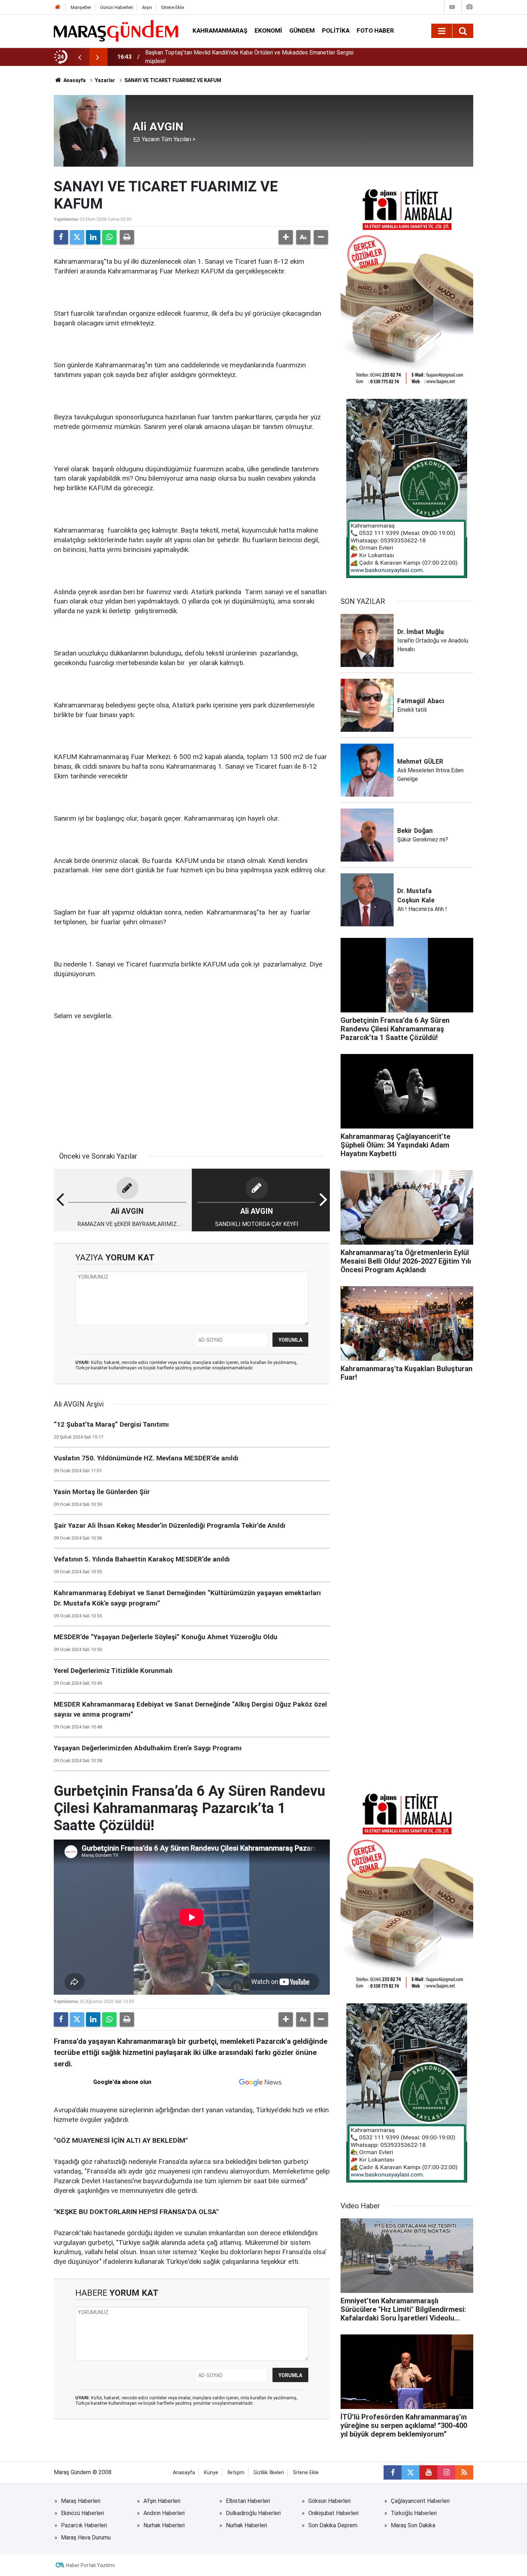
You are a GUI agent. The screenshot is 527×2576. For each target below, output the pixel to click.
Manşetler (81, 7)
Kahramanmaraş (220, 30)
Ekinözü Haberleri (82, 2513)
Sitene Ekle (172, 7)
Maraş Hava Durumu (86, 2537)
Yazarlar (105, 80)
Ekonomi (268, 30)
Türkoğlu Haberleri (414, 2513)
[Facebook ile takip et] (393, 2472)
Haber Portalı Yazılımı (90, 2565)
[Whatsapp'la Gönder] (109, 237)
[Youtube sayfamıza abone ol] (428, 2472)
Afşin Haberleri (162, 2501)
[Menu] (442, 31)
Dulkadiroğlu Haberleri (253, 2513)
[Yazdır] (127, 237)
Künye (211, 2473)
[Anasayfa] (58, 7)
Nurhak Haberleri (164, 2525)
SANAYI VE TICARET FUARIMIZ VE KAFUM (173, 80)
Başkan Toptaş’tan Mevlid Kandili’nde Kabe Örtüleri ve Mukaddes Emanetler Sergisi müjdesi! (249, 57)
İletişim (236, 2473)
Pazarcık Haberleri (84, 2525)
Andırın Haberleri (164, 2513)
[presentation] (80, 57)
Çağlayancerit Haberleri (420, 2501)
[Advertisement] (192, 1083)
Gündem (302, 30)
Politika (336, 30)
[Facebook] (61, 237)
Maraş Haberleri (81, 2501)
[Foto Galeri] (469, 7)
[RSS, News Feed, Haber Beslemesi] (464, 2472)
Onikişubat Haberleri (333, 2513)
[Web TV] (452, 7)
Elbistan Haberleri (248, 2501)
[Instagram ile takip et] (446, 2472)
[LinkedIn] (93, 237)
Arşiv (147, 7)
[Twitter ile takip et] (410, 2472)
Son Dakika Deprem (333, 2525)
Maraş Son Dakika (413, 2525)
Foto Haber (375, 30)
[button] (286, 237)
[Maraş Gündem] (116, 31)
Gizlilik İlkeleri (269, 2473)
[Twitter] (77, 237)
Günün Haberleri (117, 7)
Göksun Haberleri (329, 2501)
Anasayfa (74, 80)
